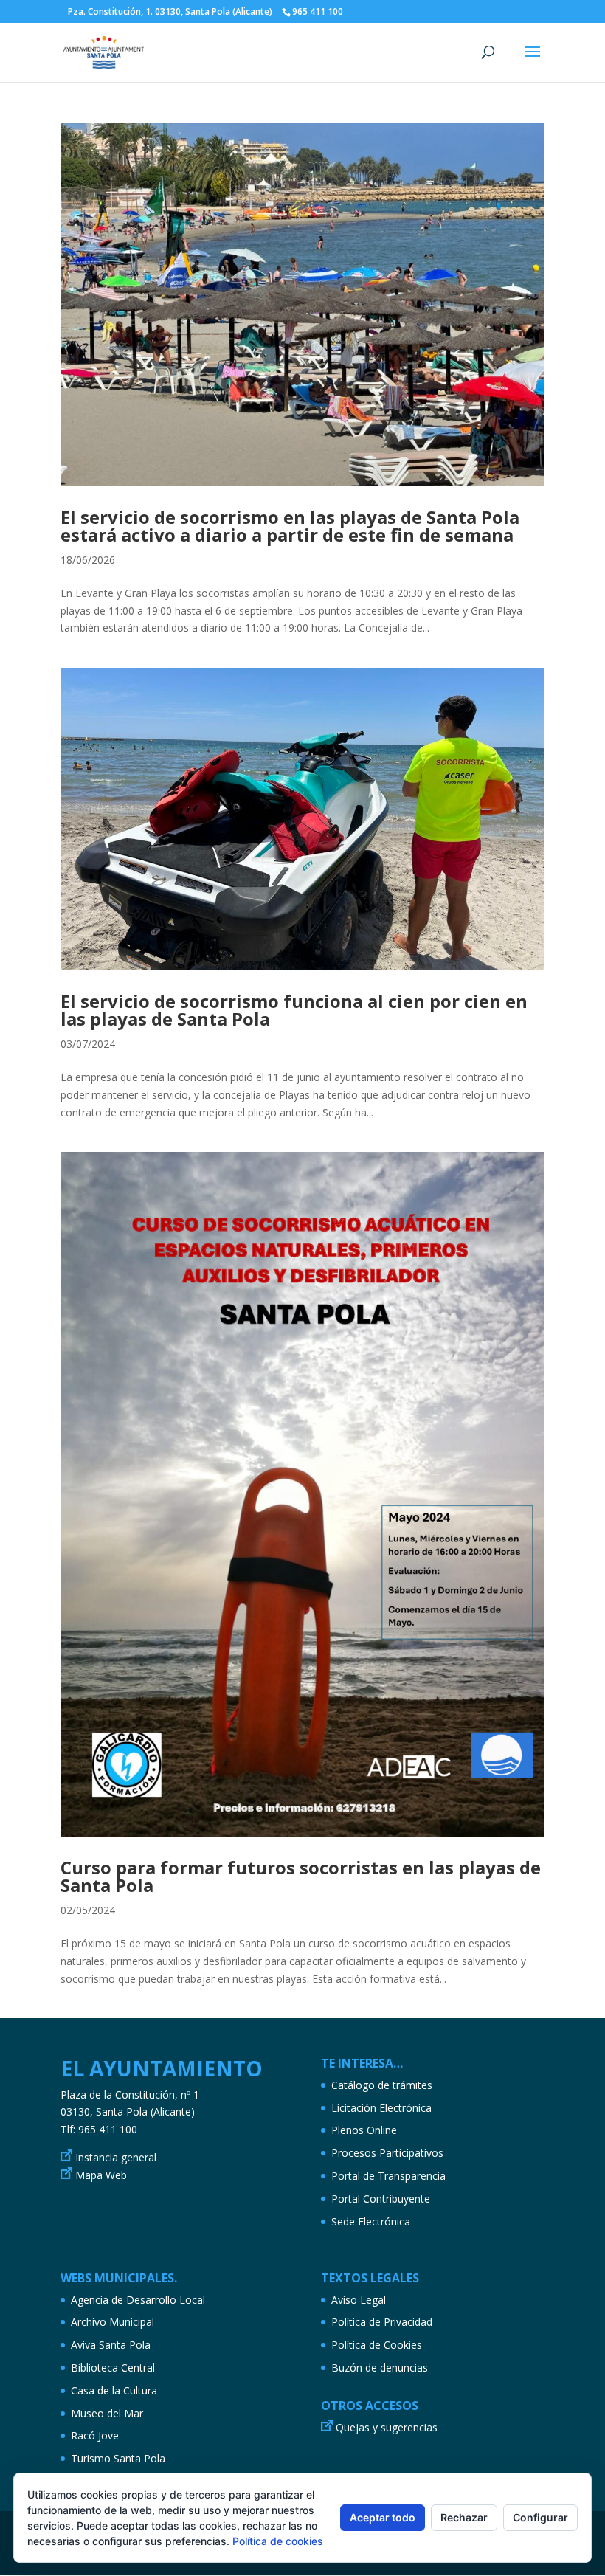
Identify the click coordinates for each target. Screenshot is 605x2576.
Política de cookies (278, 2541)
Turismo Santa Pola (118, 2458)
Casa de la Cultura (114, 2390)
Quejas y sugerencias (387, 2427)
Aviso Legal (359, 2300)
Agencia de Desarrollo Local (138, 2300)
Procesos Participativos (387, 2153)
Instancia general (116, 2157)
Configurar (540, 2517)
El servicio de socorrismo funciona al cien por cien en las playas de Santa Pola (294, 1010)
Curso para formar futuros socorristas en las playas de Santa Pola (301, 1876)
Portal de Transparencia (388, 2176)
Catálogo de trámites (382, 2085)
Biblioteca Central (113, 2368)
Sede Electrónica (371, 2221)
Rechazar (464, 2517)
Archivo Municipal (113, 2322)
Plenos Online (364, 2130)
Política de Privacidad (382, 2322)
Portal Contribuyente (381, 2199)
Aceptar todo (383, 2517)
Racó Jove (95, 2435)
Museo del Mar (107, 2413)
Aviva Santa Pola (111, 2345)
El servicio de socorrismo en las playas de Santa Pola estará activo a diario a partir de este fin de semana (290, 526)
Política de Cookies (377, 2345)
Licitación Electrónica (381, 2108)
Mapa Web (101, 2175)
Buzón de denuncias (380, 2368)
